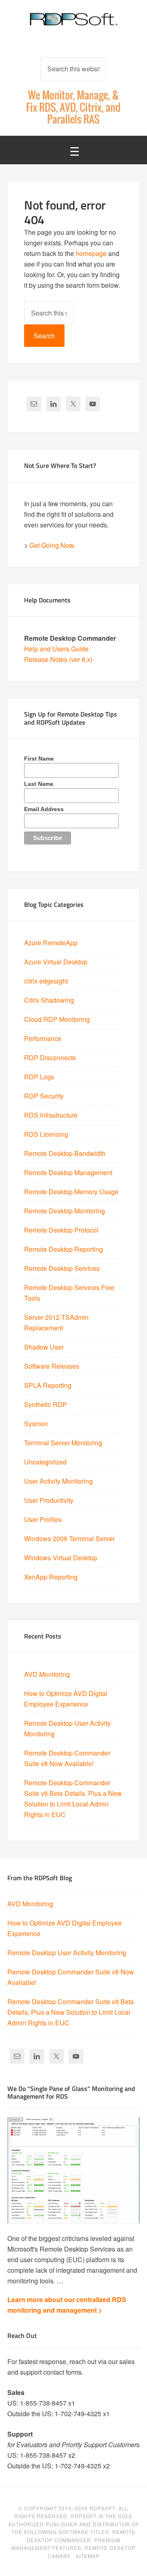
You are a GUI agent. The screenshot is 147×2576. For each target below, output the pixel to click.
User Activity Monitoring (58, 1481)
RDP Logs (39, 1077)
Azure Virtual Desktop (56, 962)
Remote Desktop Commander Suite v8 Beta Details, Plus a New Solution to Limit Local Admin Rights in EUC (71, 2012)
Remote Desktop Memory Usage (71, 1192)
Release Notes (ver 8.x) (58, 659)
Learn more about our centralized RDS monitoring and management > (67, 2305)
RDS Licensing (46, 1134)
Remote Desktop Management (68, 1172)
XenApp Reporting (51, 1577)
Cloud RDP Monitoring (57, 1019)
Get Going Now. (52, 545)
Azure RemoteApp (51, 943)
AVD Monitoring (47, 1674)
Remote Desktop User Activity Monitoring (67, 1953)
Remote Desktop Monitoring (65, 1211)
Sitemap (88, 2556)
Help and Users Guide (56, 649)
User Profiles (43, 1519)
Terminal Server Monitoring (63, 1443)
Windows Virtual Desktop (61, 1558)
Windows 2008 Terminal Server (69, 1538)
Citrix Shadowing (49, 1000)
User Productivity (49, 1500)
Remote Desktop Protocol (61, 1230)
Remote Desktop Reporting (63, 1249)
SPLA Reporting (48, 1385)
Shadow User (44, 1347)
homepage (91, 253)
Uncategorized (45, 1462)
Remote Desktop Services (62, 1268)
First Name (39, 759)
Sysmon (36, 1424)
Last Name (39, 784)
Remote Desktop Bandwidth (65, 1153)
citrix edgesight (46, 981)
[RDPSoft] (73, 24)
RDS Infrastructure (51, 1115)
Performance (43, 1038)
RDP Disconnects (50, 1058)
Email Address (44, 809)
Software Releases (52, 1366)
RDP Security (44, 1096)
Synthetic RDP (46, 1404)
